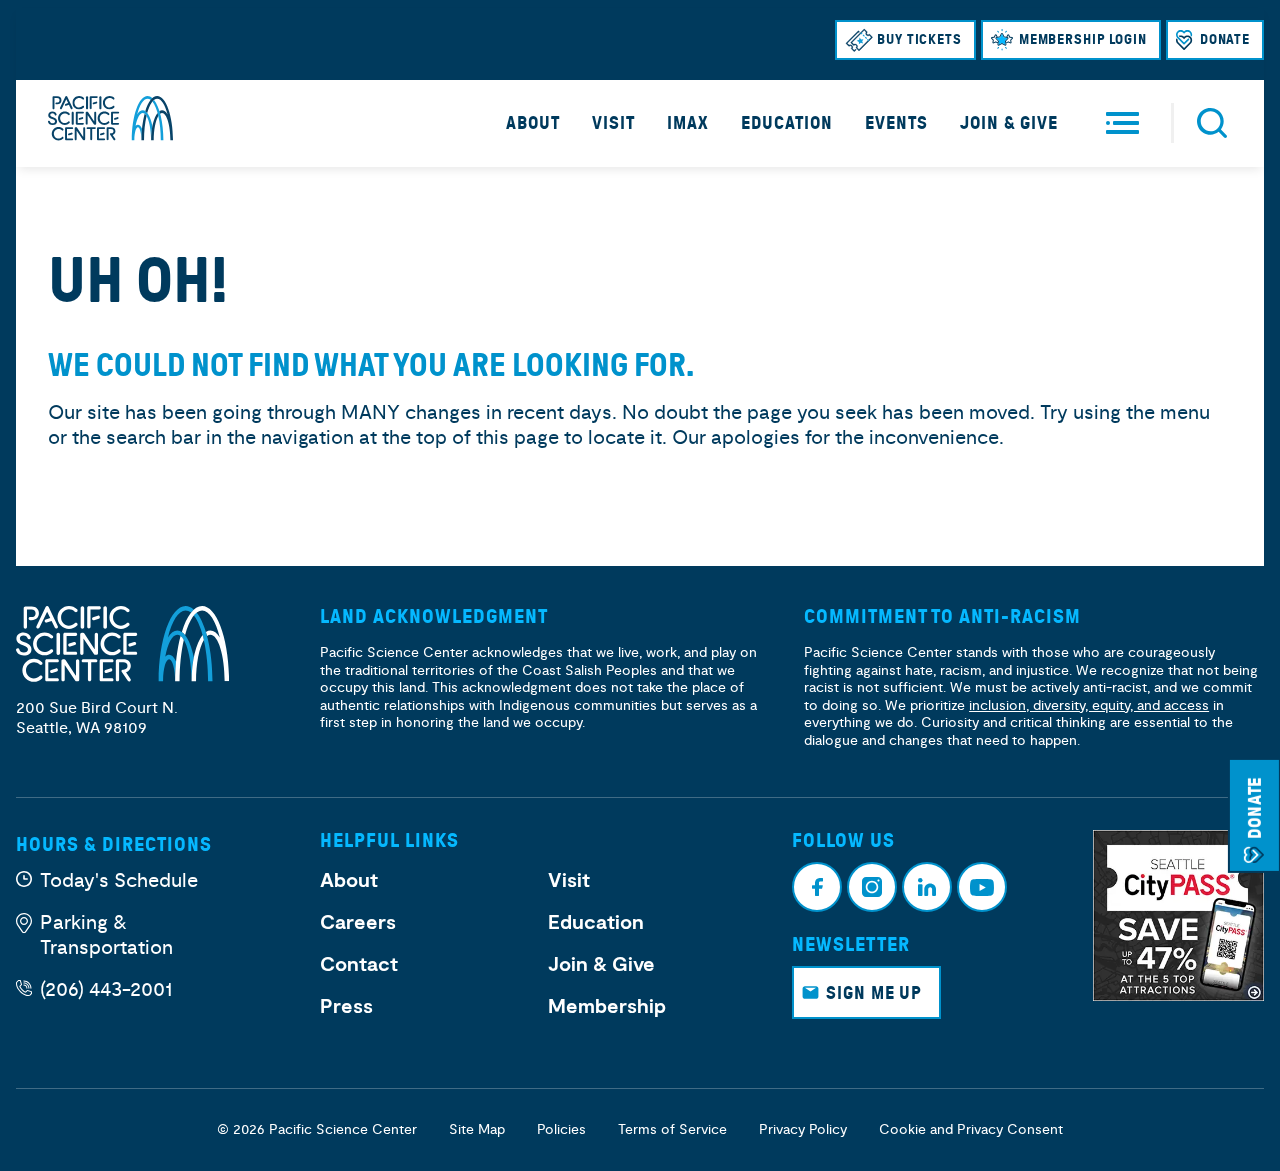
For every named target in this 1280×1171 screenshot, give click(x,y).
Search (1212, 123)
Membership (607, 1007)
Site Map (477, 1129)
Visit (613, 123)
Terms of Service (672, 1129)
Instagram (872, 887)
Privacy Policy (803, 1129)
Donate (1225, 39)
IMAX (688, 123)
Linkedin (927, 887)
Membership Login (1083, 39)
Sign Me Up (874, 993)
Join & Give (1009, 123)
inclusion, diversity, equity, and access (1089, 705)
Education (787, 123)
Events (896, 123)
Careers (358, 923)
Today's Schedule (119, 880)
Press (346, 1007)
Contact (359, 965)
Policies (561, 1129)
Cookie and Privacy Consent (971, 1129)
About (533, 123)
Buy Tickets (919, 39)
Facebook (817, 887)
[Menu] (1122, 123)
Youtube (982, 887)
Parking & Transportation (106, 935)
